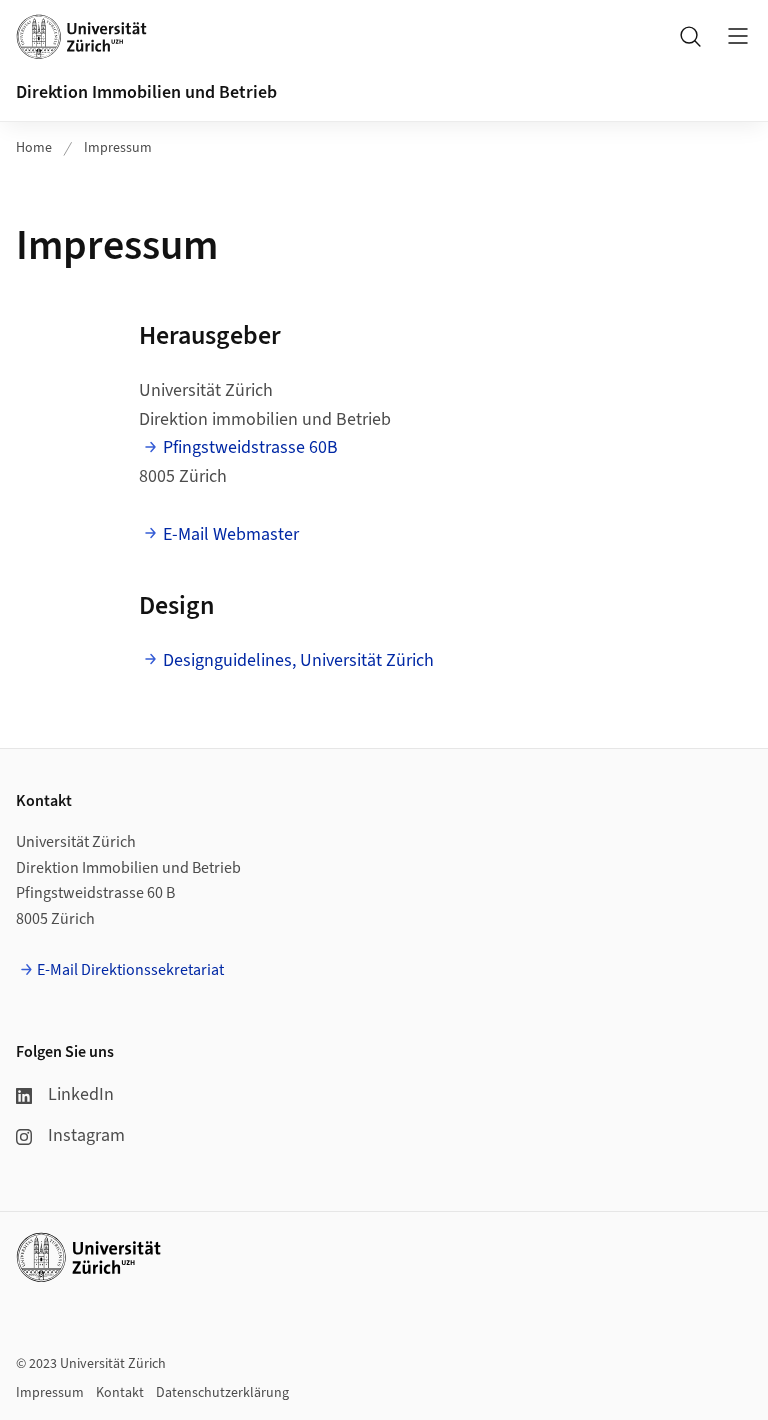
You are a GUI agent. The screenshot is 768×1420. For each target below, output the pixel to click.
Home (34, 148)
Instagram (86, 1135)
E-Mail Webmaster (231, 534)
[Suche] (690, 36)
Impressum (118, 148)
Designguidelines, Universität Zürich (298, 660)
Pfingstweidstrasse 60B (250, 447)
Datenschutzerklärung (222, 1393)
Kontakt (120, 1393)
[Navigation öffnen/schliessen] (738, 36)
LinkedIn (81, 1094)
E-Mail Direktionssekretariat (130, 970)
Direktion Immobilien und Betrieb (146, 92)
